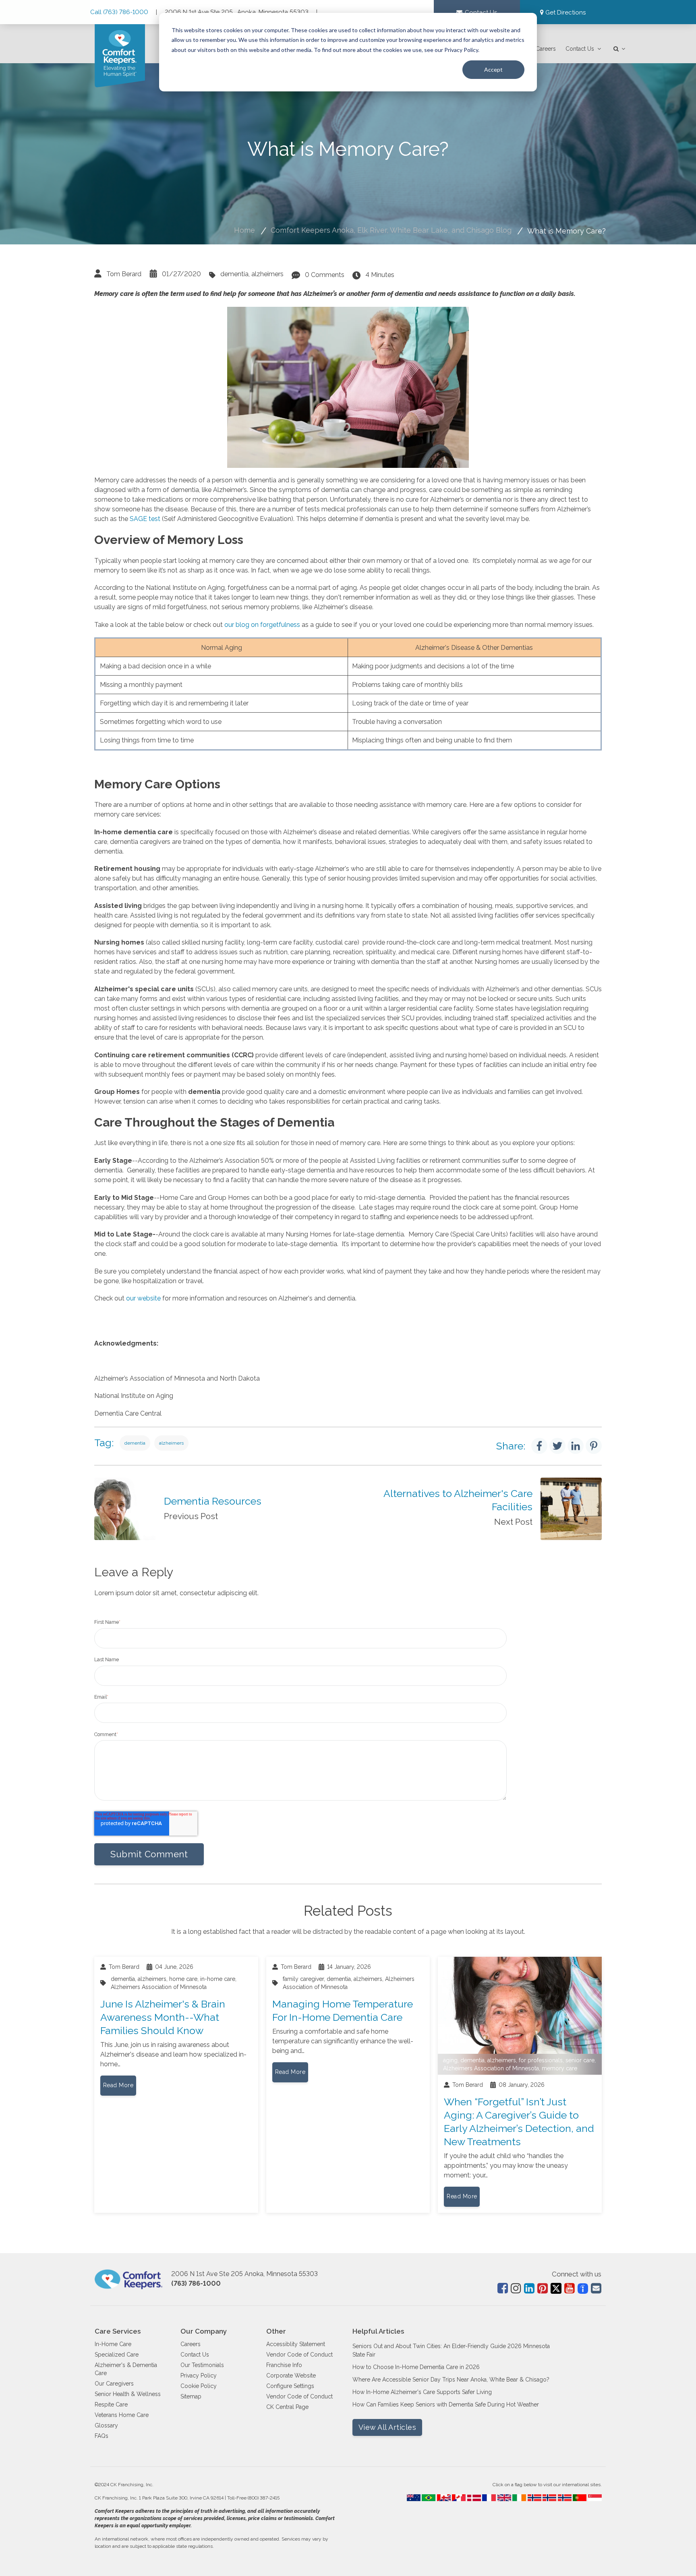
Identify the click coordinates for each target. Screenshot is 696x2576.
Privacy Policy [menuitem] (199, 2375)
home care (183, 1979)
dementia (234, 274)
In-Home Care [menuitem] (113, 2344)
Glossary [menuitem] (106, 2425)
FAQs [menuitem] (101, 2436)
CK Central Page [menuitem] (287, 2407)
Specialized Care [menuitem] (117, 2355)
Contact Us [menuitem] (580, 49)
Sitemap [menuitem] (191, 2396)
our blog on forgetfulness (262, 625)
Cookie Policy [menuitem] (199, 2386)
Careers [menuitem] (546, 49)
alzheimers (267, 274)
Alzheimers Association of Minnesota (159, 1987)
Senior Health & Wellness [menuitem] (128, 2394)
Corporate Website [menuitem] (291, 2375)
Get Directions (565, 12)
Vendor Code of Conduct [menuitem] (299, 2355)
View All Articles (387, 2427)
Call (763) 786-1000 (120, 12)
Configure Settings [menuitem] (290, 2386)
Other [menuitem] (276, 2331)
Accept (493, 69)
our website (143, 1298)
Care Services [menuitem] (118, 2331)
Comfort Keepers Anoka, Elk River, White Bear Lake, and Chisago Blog (391, 230)
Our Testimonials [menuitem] (202, 2365)
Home (244, 230)
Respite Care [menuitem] (111, 2404)
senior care (580, 2060)
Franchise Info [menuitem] (284, 2365)
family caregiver (303, 1979)
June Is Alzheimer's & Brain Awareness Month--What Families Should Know (163, 2017)
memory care (559, 2068)
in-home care (218, 1979)
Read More (118, 2085)
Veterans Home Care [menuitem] (122, 2415)
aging (450, 2060)
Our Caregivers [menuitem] (114, 2384)
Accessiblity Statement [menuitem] (296, 2344)
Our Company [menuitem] (204, 2331)
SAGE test (145, 519)
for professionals (541, 2060)
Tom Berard (124, 274)
